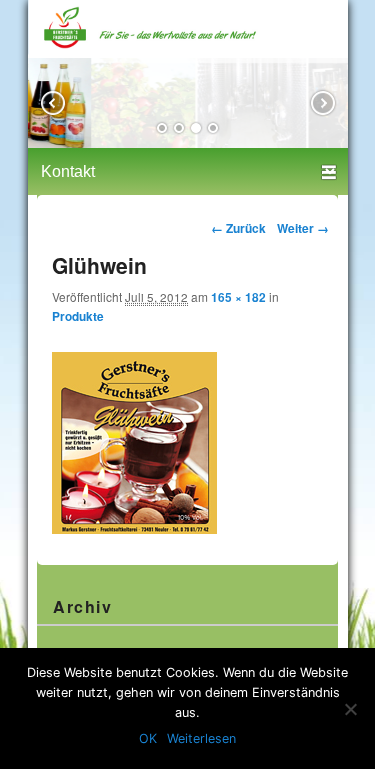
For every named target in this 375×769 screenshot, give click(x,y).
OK (148, 738)
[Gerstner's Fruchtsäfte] (188, 49)
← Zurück (238, 228)
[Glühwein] (134, 528)
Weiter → (303, 228)
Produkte (78, 316)
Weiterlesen (201, 738)
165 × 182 (238, 297)
